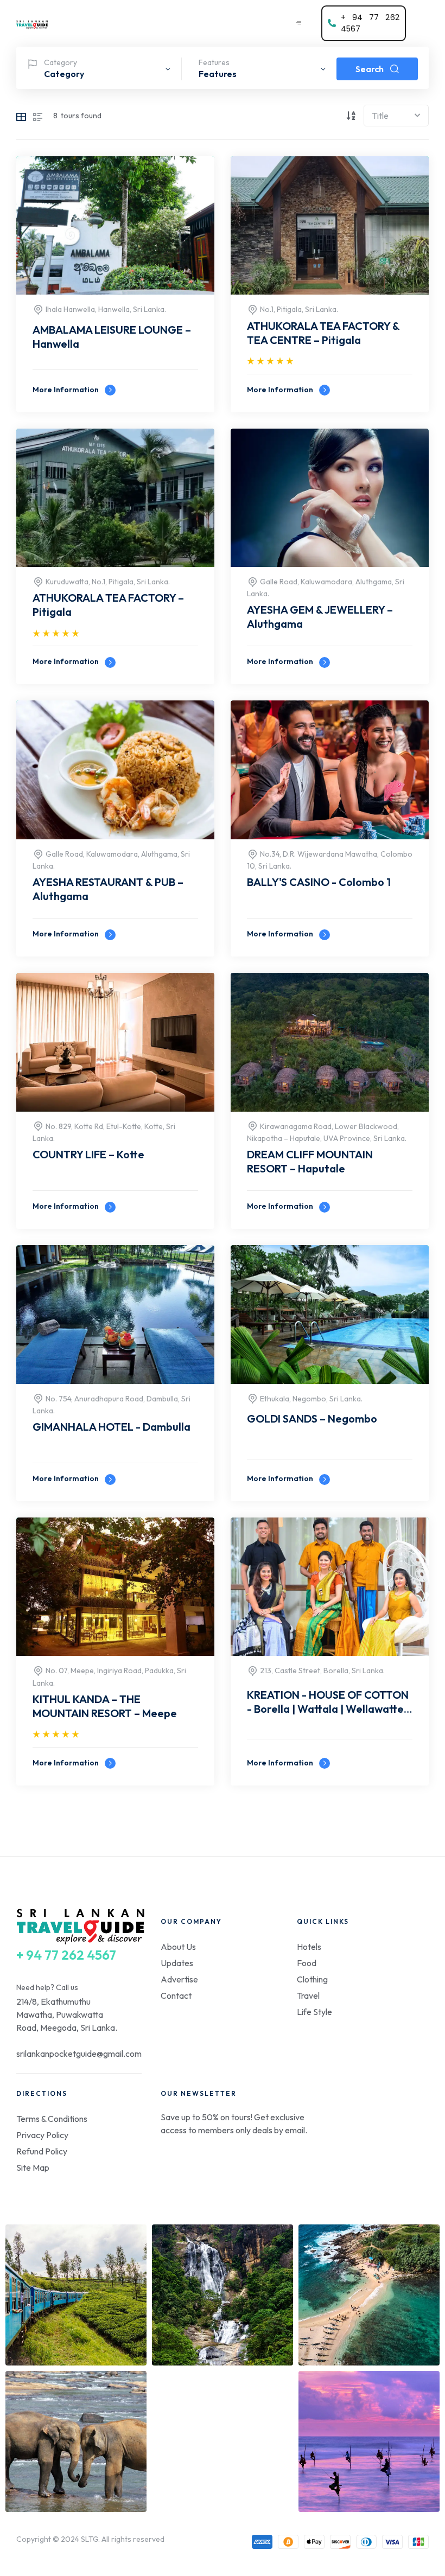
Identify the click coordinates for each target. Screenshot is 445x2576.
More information (66, 390)
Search (370, 69)
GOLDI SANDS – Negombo (312, 1418)
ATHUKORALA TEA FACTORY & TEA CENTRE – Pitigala (323, 333)
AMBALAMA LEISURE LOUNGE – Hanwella (112, 337)
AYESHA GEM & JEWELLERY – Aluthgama (320, 617)
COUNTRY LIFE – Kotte (88, 1154)
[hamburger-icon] (298, 23)
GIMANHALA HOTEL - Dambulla (112, 1427)
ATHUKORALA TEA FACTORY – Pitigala (108, 605)
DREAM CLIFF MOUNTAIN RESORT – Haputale (310, 1161)
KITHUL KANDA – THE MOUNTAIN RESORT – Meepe (105, 1706)
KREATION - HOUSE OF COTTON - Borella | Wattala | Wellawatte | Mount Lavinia (328, 1703)
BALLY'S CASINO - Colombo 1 (319, 882)
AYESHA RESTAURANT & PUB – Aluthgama (108, 889)
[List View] (38, 116)
